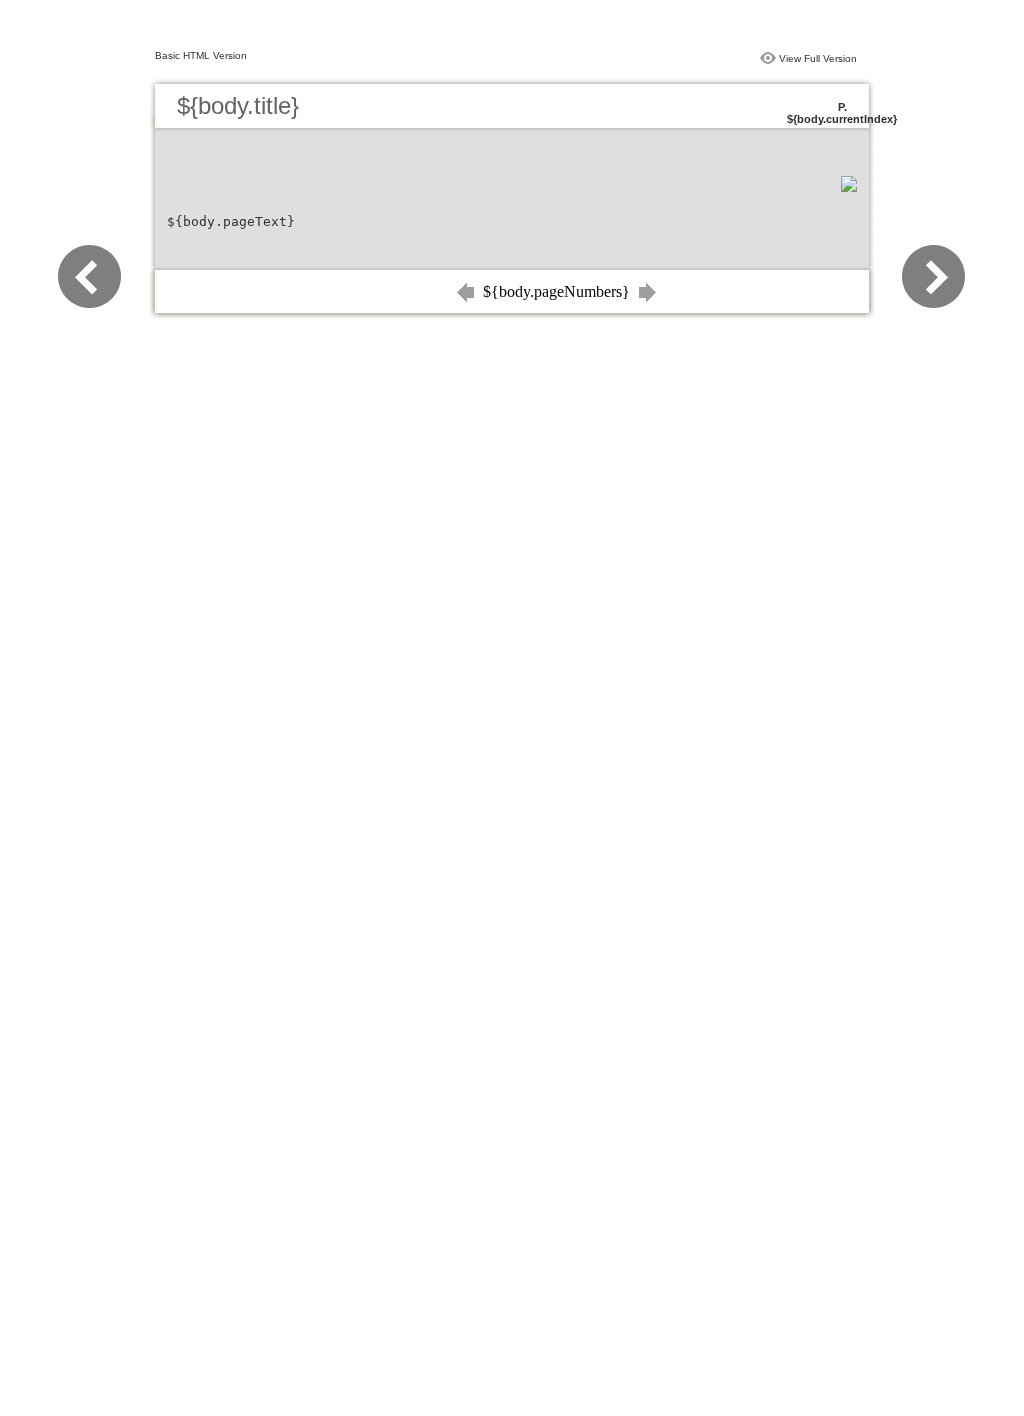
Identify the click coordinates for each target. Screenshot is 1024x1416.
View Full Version (818, 58)
